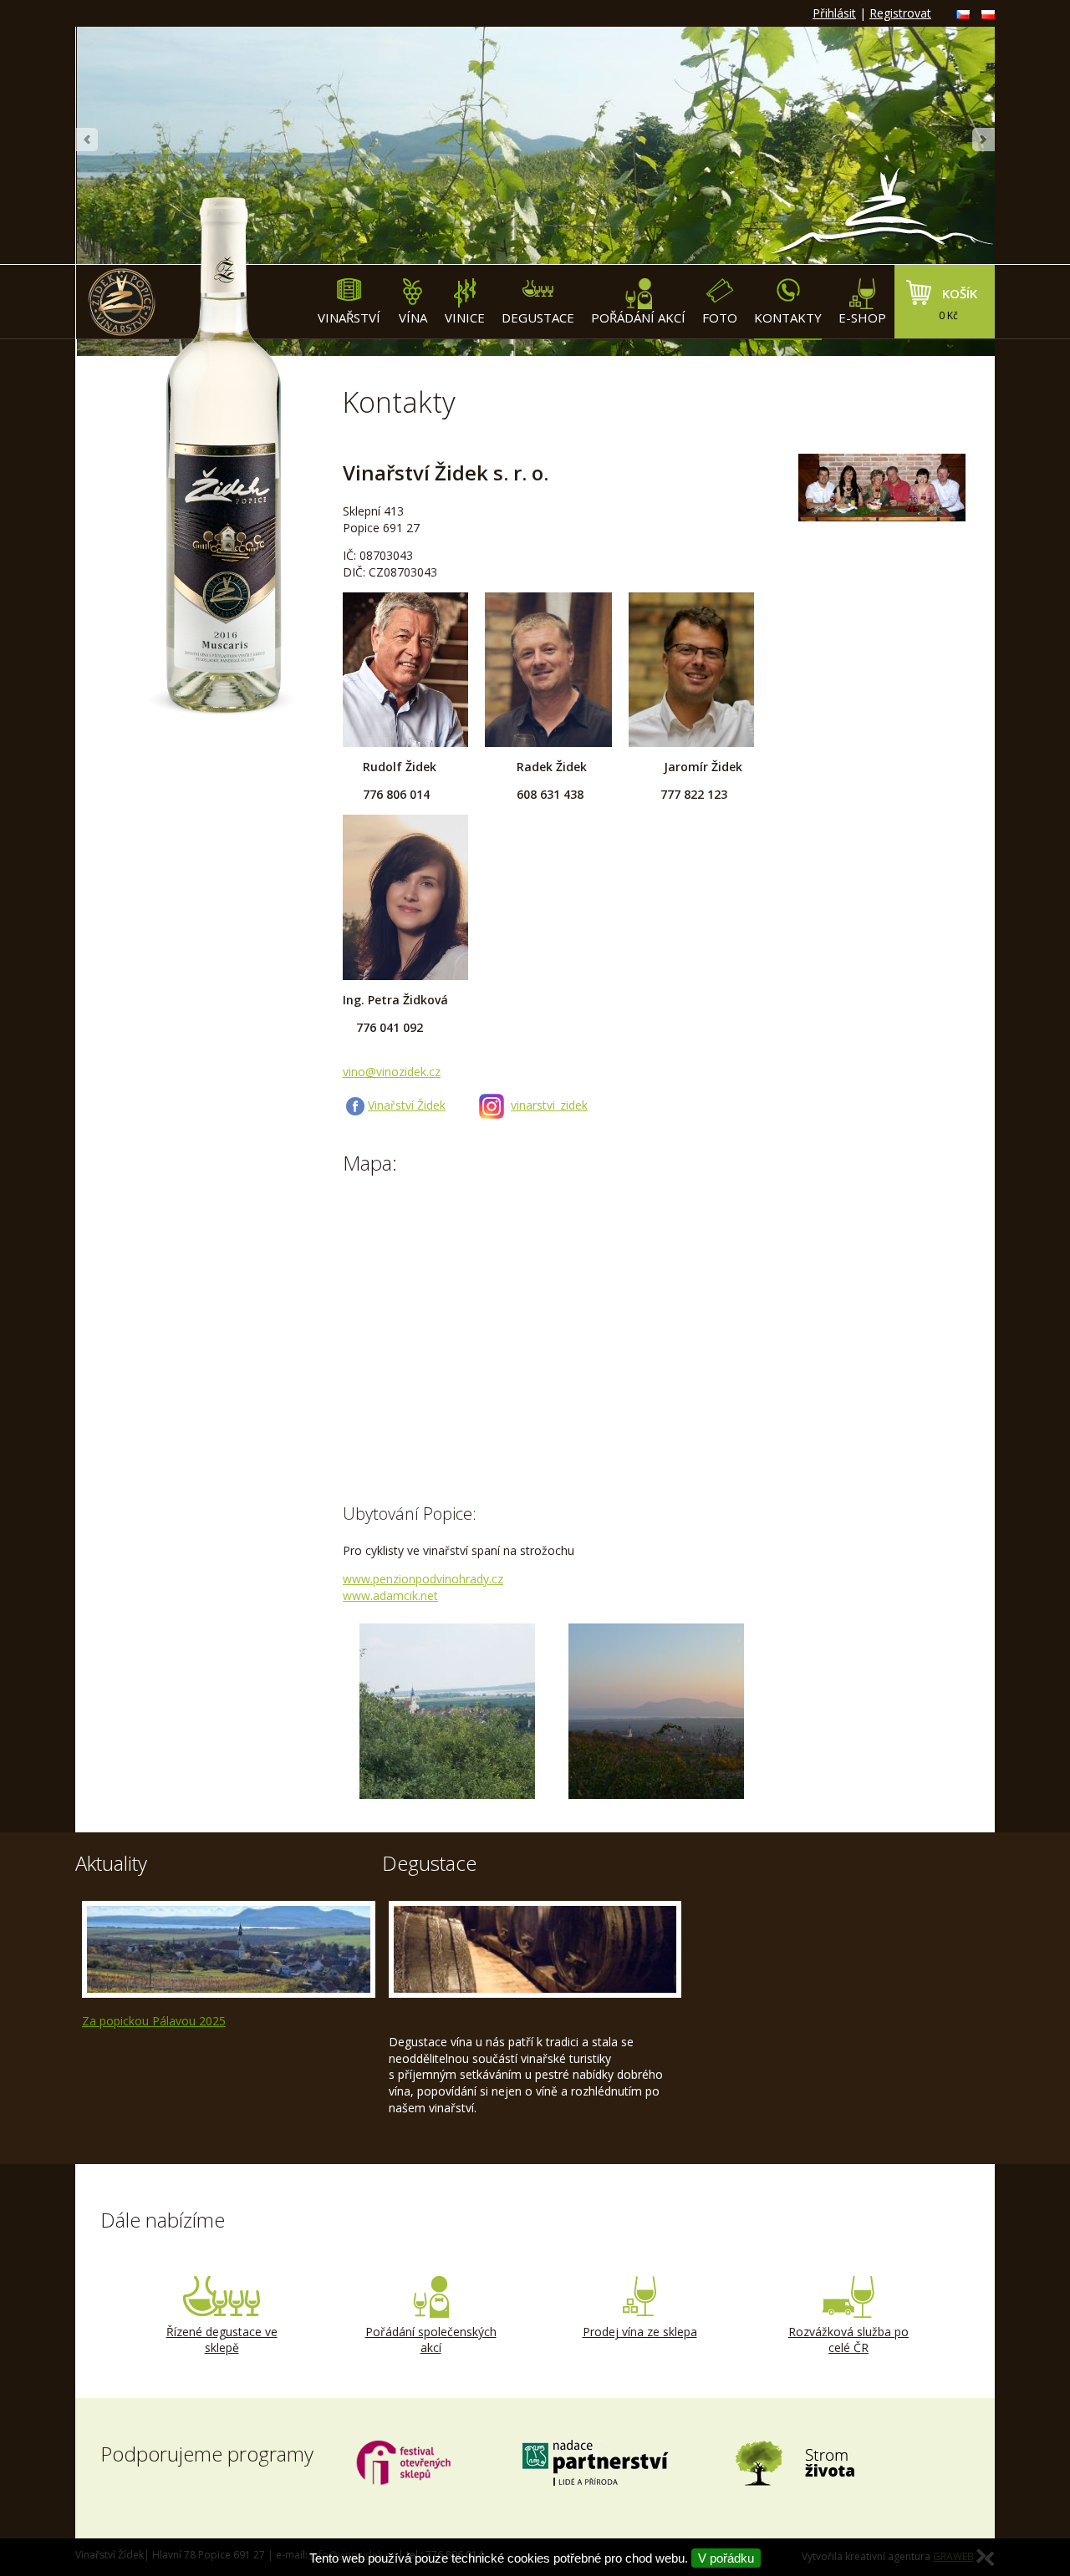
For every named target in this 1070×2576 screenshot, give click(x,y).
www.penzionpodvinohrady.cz (423, 1579)
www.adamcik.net (390, 1595)
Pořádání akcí (638, 318)
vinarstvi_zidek (549, 1105)
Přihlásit (834, 13)
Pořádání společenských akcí (431, 2340)
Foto (720, 318)
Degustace (538, 318)
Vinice (465, 318)
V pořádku (726, 2558)
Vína (413, 318)
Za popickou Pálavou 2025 (154, 2021)
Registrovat (900, 13)
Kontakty (788, 318)
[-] (447, 1711)
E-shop (862, 318)
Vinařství (349, 318)
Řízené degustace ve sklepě (222, 2340)
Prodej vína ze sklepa (640, 2332)
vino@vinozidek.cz (392, 1072)
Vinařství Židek (407, 1105)
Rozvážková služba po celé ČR (848, 2340)
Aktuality (111, 1863)
